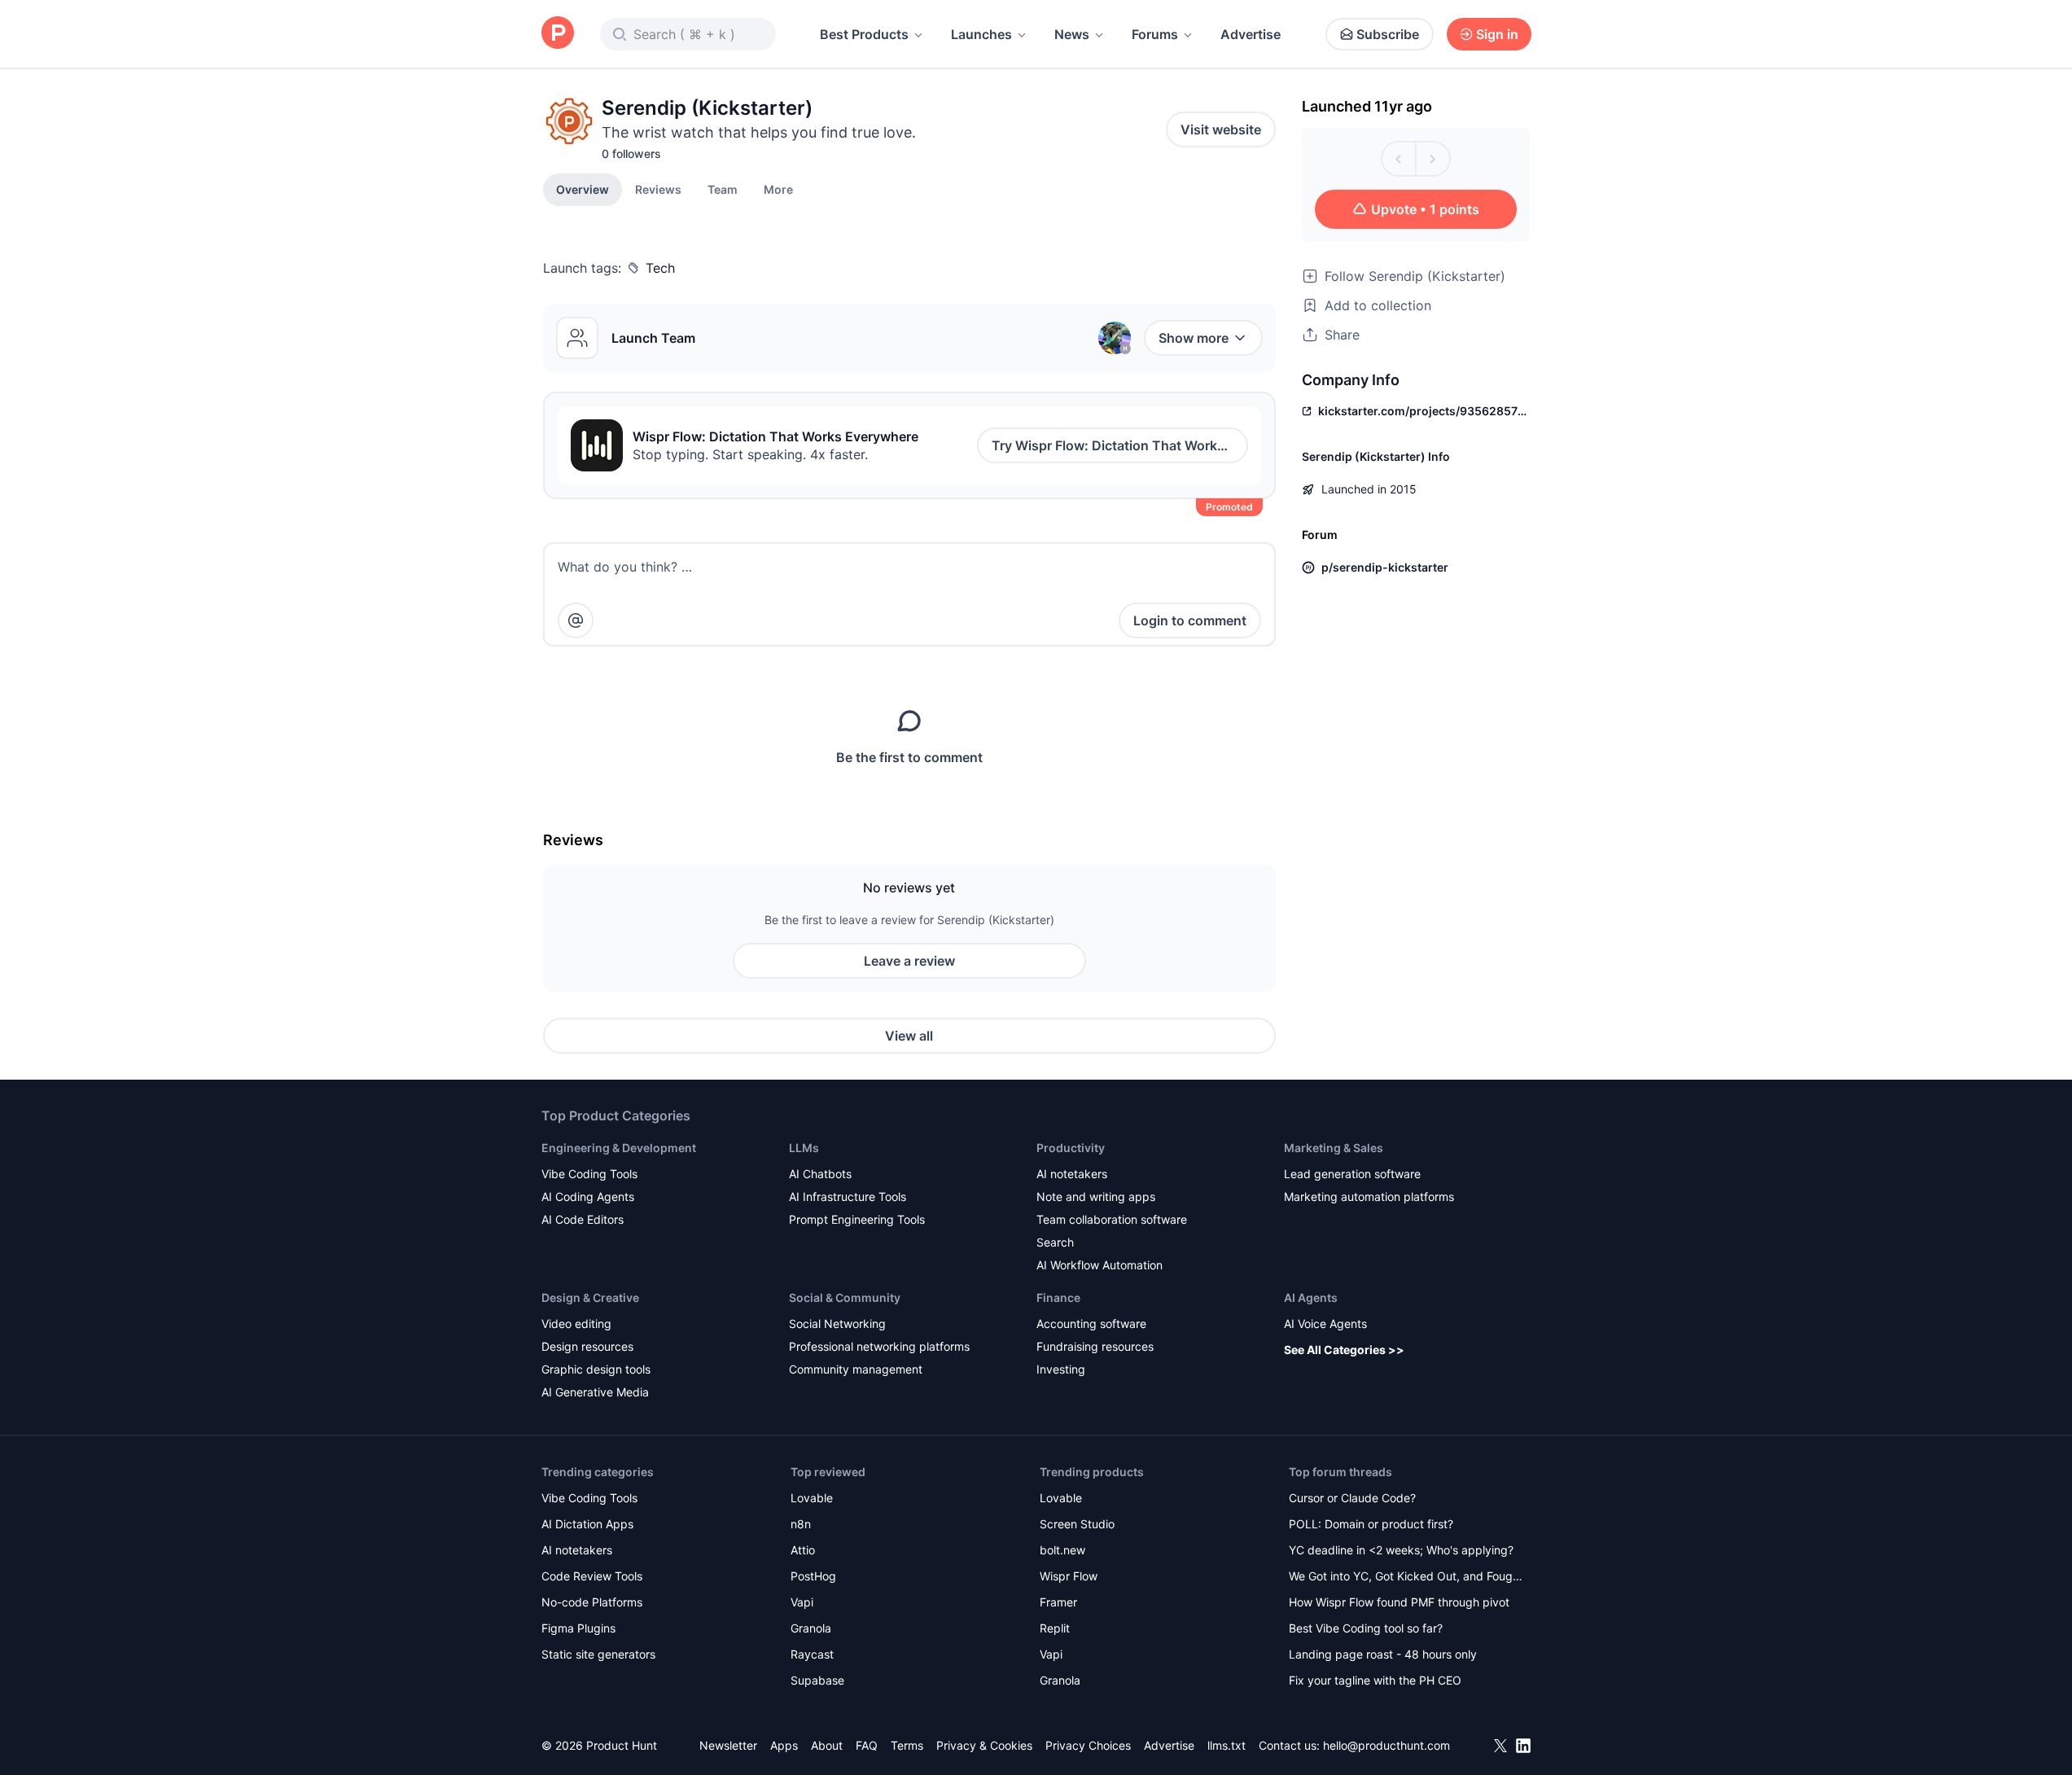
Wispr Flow (1069, 1576)
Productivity (1071, 1148)
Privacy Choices (1088, 1745)
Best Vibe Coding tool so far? (1366, 1628)
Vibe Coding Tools (589, 1174)
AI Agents (1311, 1297)
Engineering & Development (619, 1148)
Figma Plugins (578, 1628)
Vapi (802, 1602)
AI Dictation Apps (587, 1524)
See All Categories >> (1344, 1350)
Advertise (1251, 34)
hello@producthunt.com (1386, 1745)
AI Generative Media (595, 1392)
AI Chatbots (820, 1174)
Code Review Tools (592, 1576)
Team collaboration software (1112, 1219)
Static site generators (598, 1654)
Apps (784, 1745)
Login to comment (1190, 620)
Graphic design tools (596, 1369)
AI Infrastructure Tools (848, 1196)
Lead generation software (1352, 1174)
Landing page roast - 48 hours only (1383, 1654)
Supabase (817, 1680)
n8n (801, 1524)
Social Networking (837, 1324)
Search (1055, 1242)
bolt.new (1062, 1550)
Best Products (864, 34)
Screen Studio (1077, 1524)
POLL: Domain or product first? (1371, 1524)
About (827, 1745)
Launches (981, 34)
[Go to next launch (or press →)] (1433, 159)
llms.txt (1227, 1745)
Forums (1155, 34)
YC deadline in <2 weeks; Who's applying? (1401, 1550)
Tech (660, 268)
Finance (1058, 1297)
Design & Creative (590, 1297)
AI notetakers (1072, 1174)
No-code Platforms (592, 1602)
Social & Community (845, 1297)
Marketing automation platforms (1369, 1196)
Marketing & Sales (1334, 1148)
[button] (778, 189)
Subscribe (1388, 34)
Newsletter (728, 1745)
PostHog (813, 1576)
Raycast (812, 1654)
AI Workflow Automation (1100, 1265)
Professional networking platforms (879, 1346)
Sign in (1497, 34)
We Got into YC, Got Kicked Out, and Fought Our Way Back (1406, 1578)
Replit (1055, 1628)
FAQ (867, 1745)
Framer (1058, 1602)
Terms (907, 1745)
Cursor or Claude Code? (1352, 1498)
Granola (811, 1628)
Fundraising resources (1095, 1346)
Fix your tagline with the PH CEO (1375, 1680)
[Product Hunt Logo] (558, 34)
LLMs (804, 1148)
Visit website (1221, 129)
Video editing (576, 1324)
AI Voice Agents (1325, 1324)
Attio (803, 1550)
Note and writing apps (1096, 1196)
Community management (856, 1369)
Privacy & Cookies (984, 1745)
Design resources (587, 1346)
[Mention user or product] (576, 620)
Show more (1194, 338)
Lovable (812, 1498)
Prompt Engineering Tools (857, 1219)
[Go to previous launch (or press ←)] (1399, 159)
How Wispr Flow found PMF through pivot (1399, 1602)
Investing (1061, 1369)
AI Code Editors (583, 1219)
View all (909, 1036)
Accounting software (1091, 1324)
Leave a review (909, 961)
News (1072, 34)
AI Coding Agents (588, 1196)
